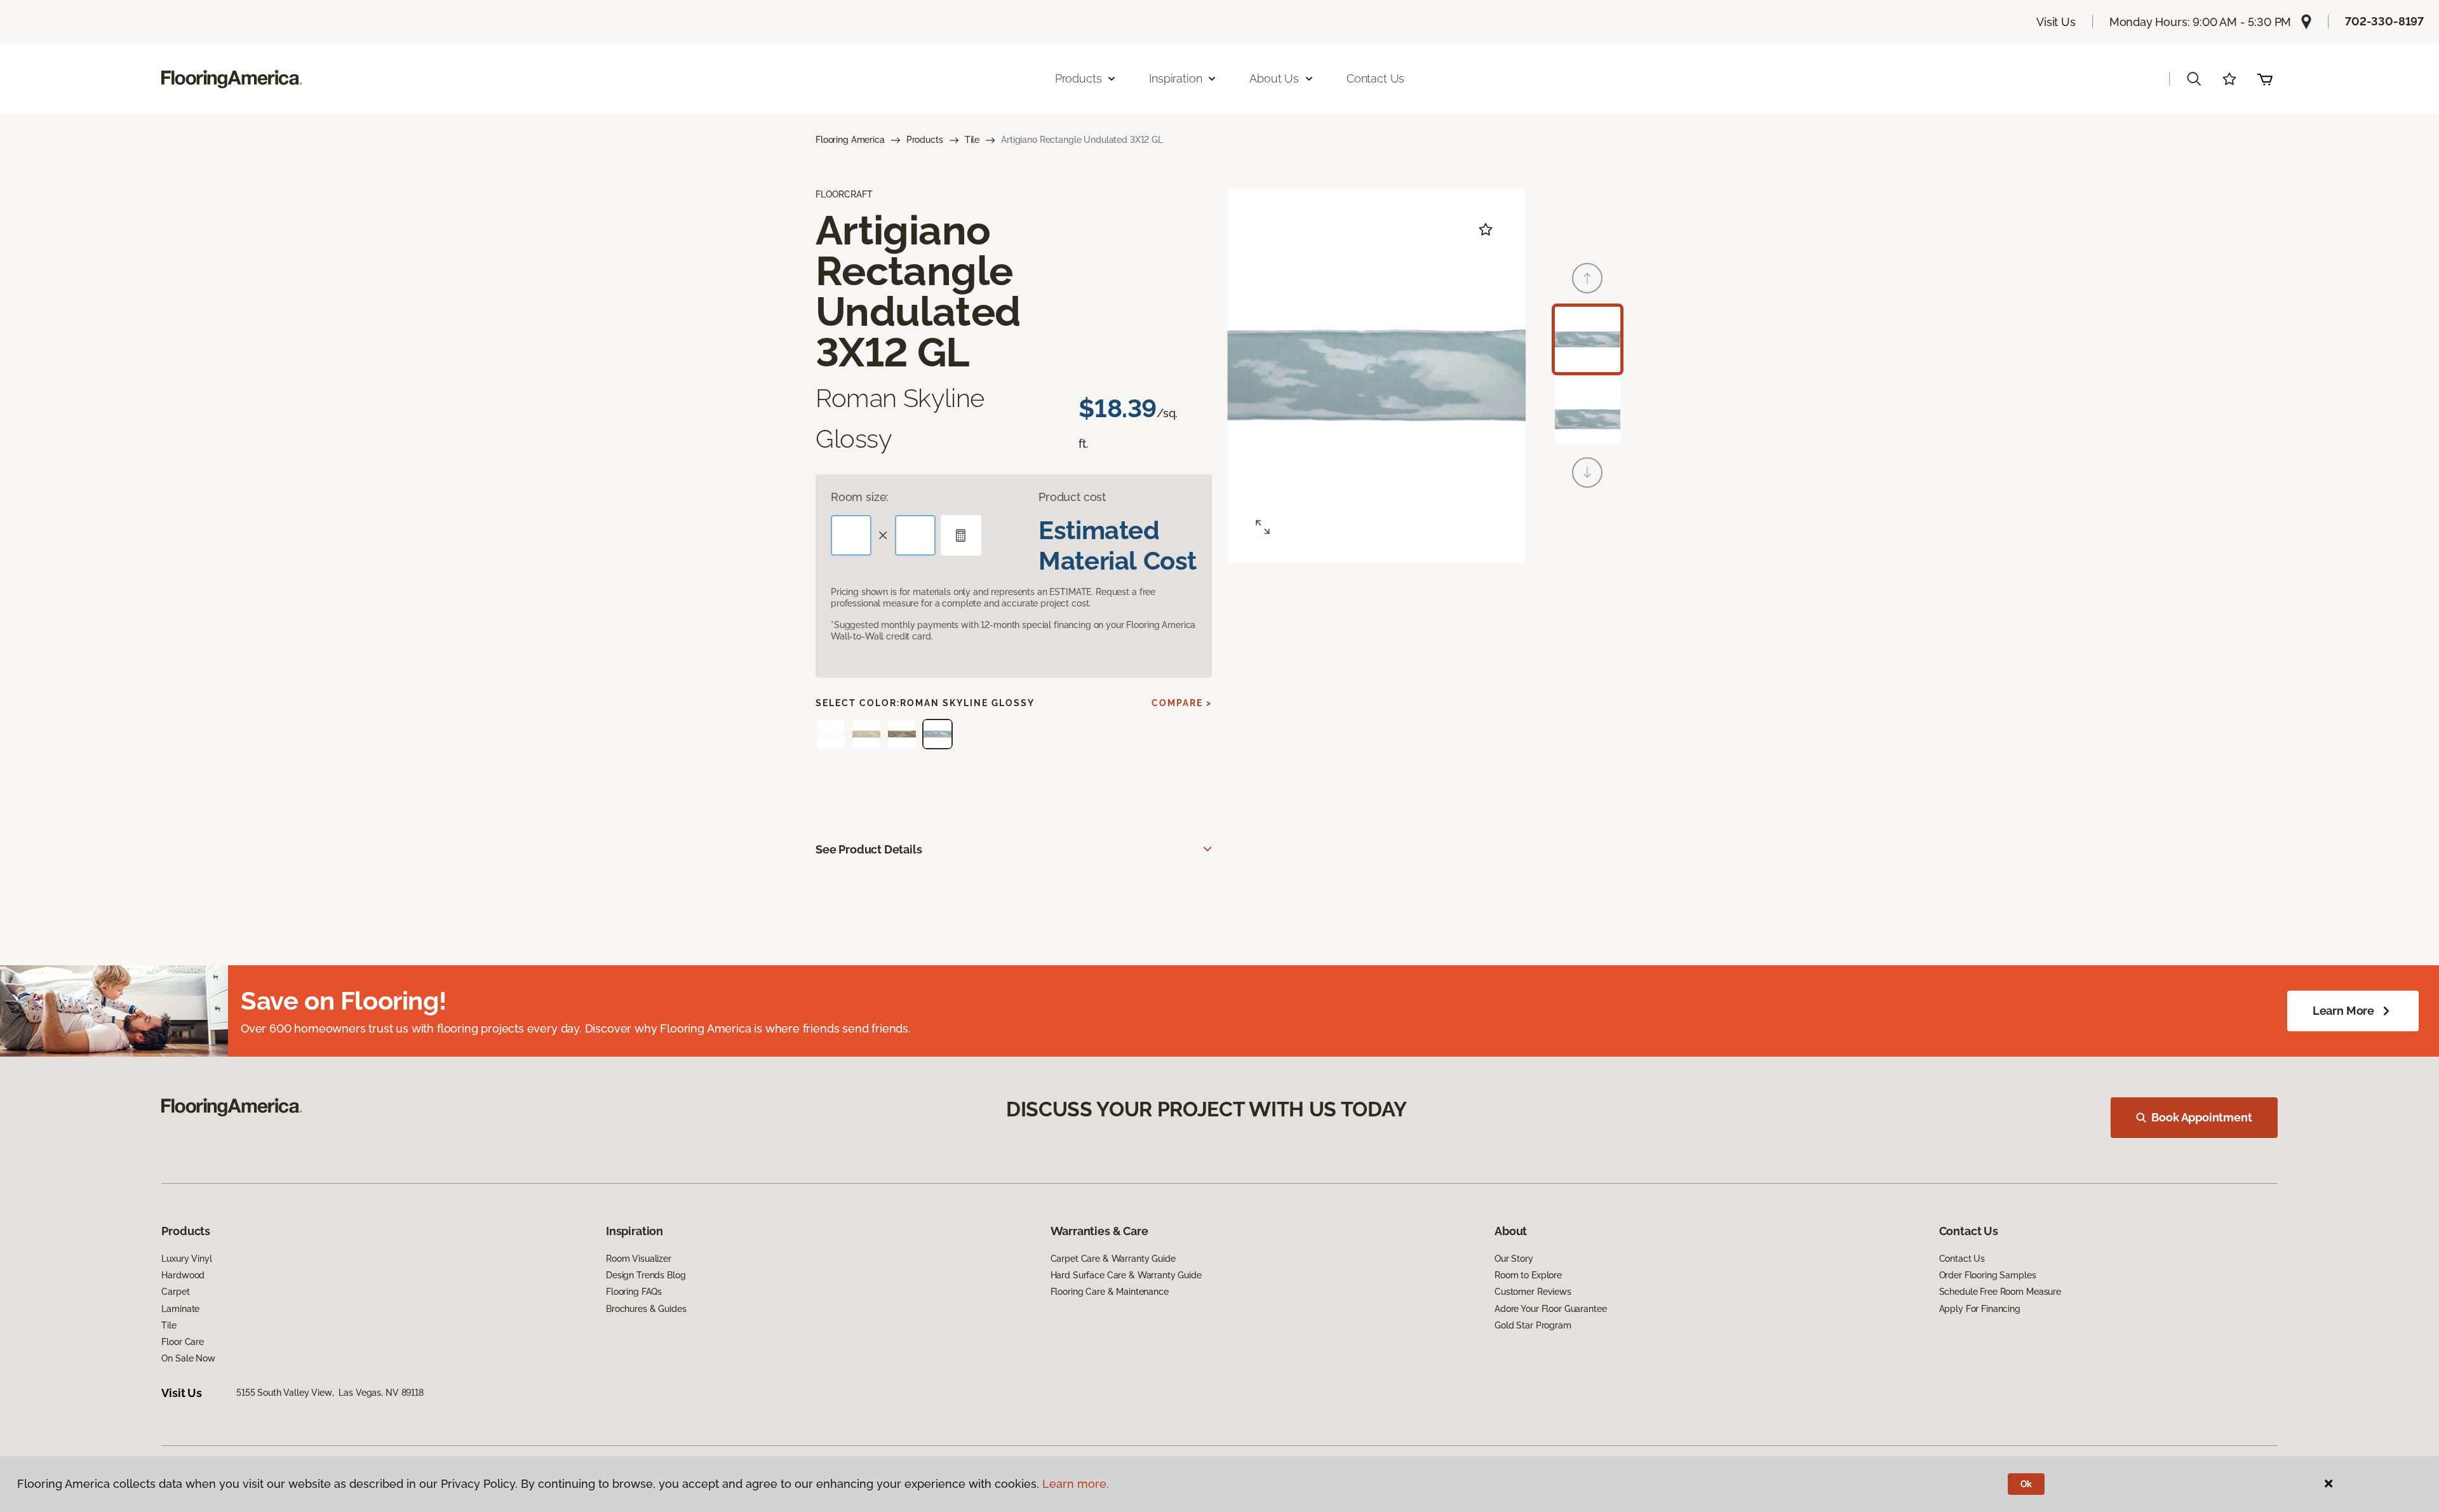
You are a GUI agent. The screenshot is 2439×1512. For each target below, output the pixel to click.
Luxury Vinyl (186, 1259)
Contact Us (1375, 78)
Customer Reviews (1533, 1292)
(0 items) (2265, 79)
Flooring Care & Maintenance (1110, 1292)
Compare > (1182, 703)
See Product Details (869, 849)
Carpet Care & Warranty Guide (1113, 1259)
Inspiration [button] (1175, 78)
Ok (2026, 1484)
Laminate (180, 1309)
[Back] (1587, 278)
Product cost (1072, 497)
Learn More (2343, 1011)
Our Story (1514, 1259)
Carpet (175, 1292)
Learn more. (1076, 1484)
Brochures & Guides (646, 1309)
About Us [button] (1274, 78)
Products (925, 140)
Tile (972, 140)
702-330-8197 (2384, 21)
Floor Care (183, 1342)
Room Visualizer (639, 1259)
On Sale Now (188, 1358)
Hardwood (183, 1275)
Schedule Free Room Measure (2000, 1292)
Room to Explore (1528, 1275)
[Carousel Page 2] (1588, 411)
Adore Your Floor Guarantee (1550, 1309)
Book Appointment (2201, 1117)
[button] (2194, 79)
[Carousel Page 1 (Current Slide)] (1588, 339)
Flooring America (850, 140)
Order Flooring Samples (1988, 1275)
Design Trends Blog (646, 1275)
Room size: (860, 497)
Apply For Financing (1980, 1309)
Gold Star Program (1533, 1325)
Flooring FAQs (634, 1292)
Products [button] (1078, 78)
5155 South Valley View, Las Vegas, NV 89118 (330, 1393)
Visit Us (2056, 22)
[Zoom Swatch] (1263, 527)
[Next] (1587, 472)
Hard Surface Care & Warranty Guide (1126, 1275)
